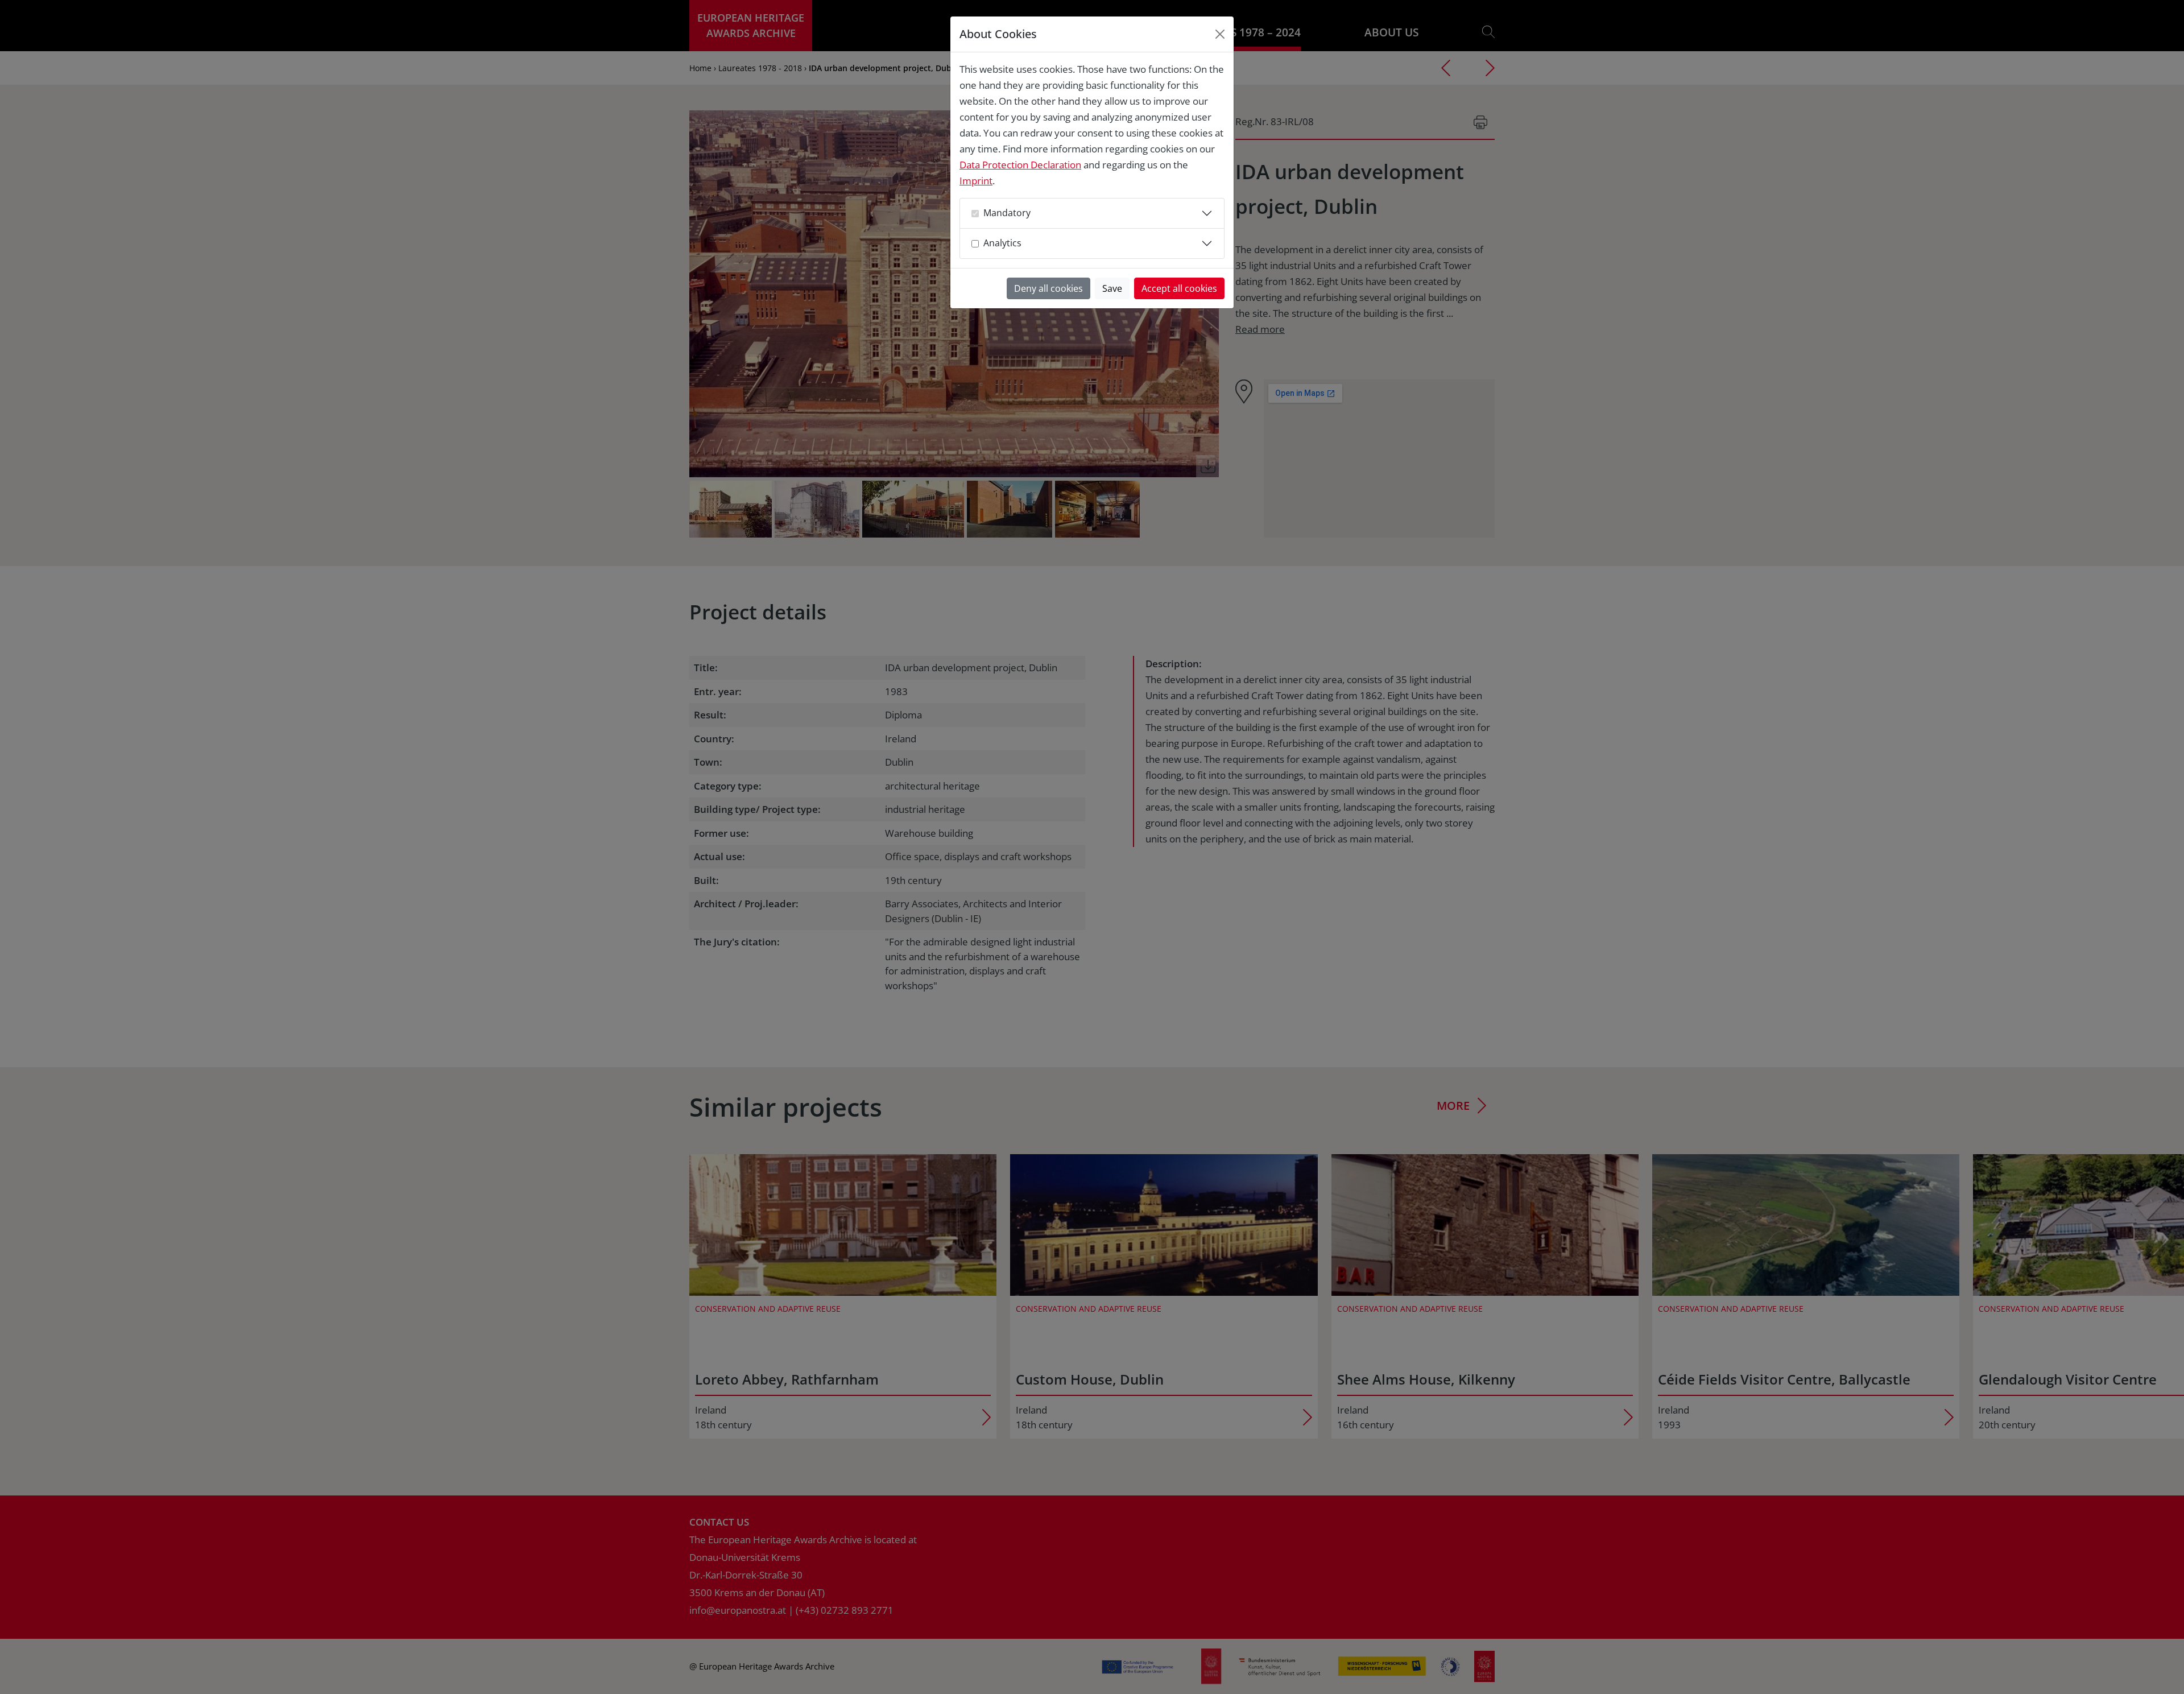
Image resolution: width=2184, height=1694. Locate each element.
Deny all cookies (1048, 288)
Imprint (976, 181)
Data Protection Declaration (1020, 165)
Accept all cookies (1179, 288)
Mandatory (1007, 213)
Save (1112, 288)
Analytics (1002, 243)
